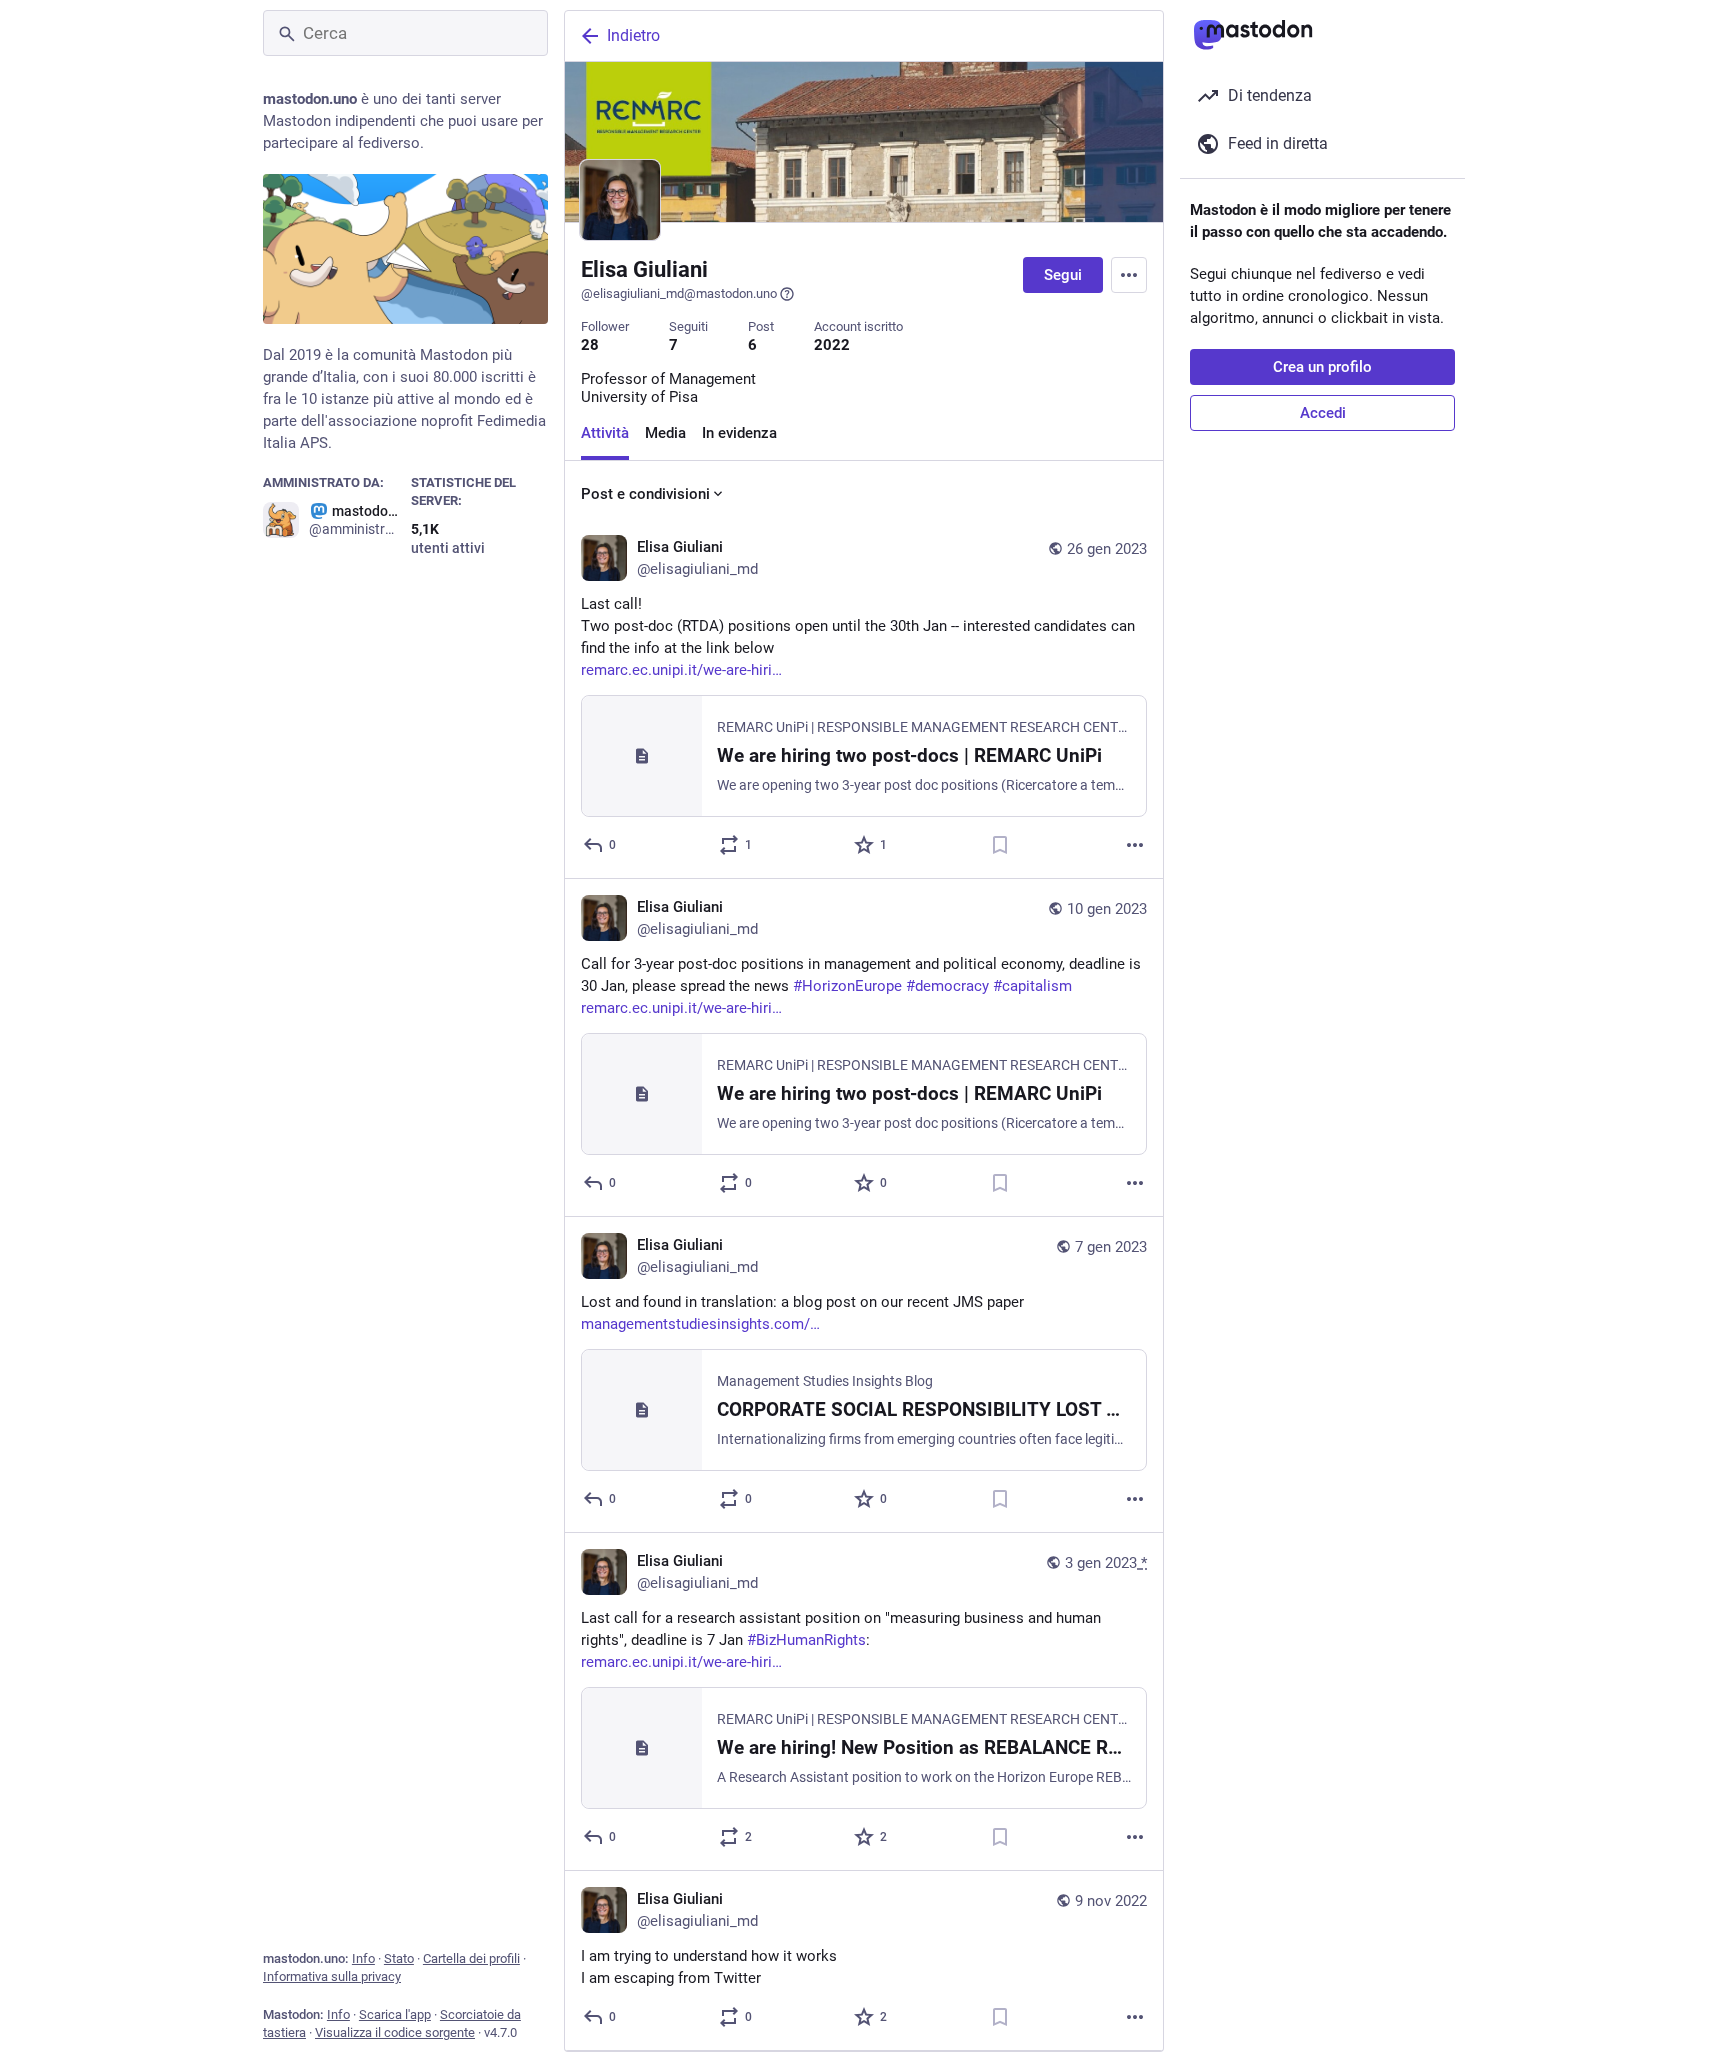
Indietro (633, 35)
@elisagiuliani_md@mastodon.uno (679, 293)
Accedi (1323, 413)
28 (590, 345)
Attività (605, 433)
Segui (1063, 275)
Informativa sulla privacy (332, 1976)
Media (665, 433)
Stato (399, 1958)
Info (363, 1958)
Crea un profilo (1322, 367)
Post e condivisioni (645, 494)
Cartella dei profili (471, 1958)
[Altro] (1135, 845)
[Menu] (1129, 275)
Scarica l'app (395, 2014)
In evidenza (739, 433)
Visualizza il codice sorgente (395, 2032)
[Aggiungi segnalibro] (1000, 845)
